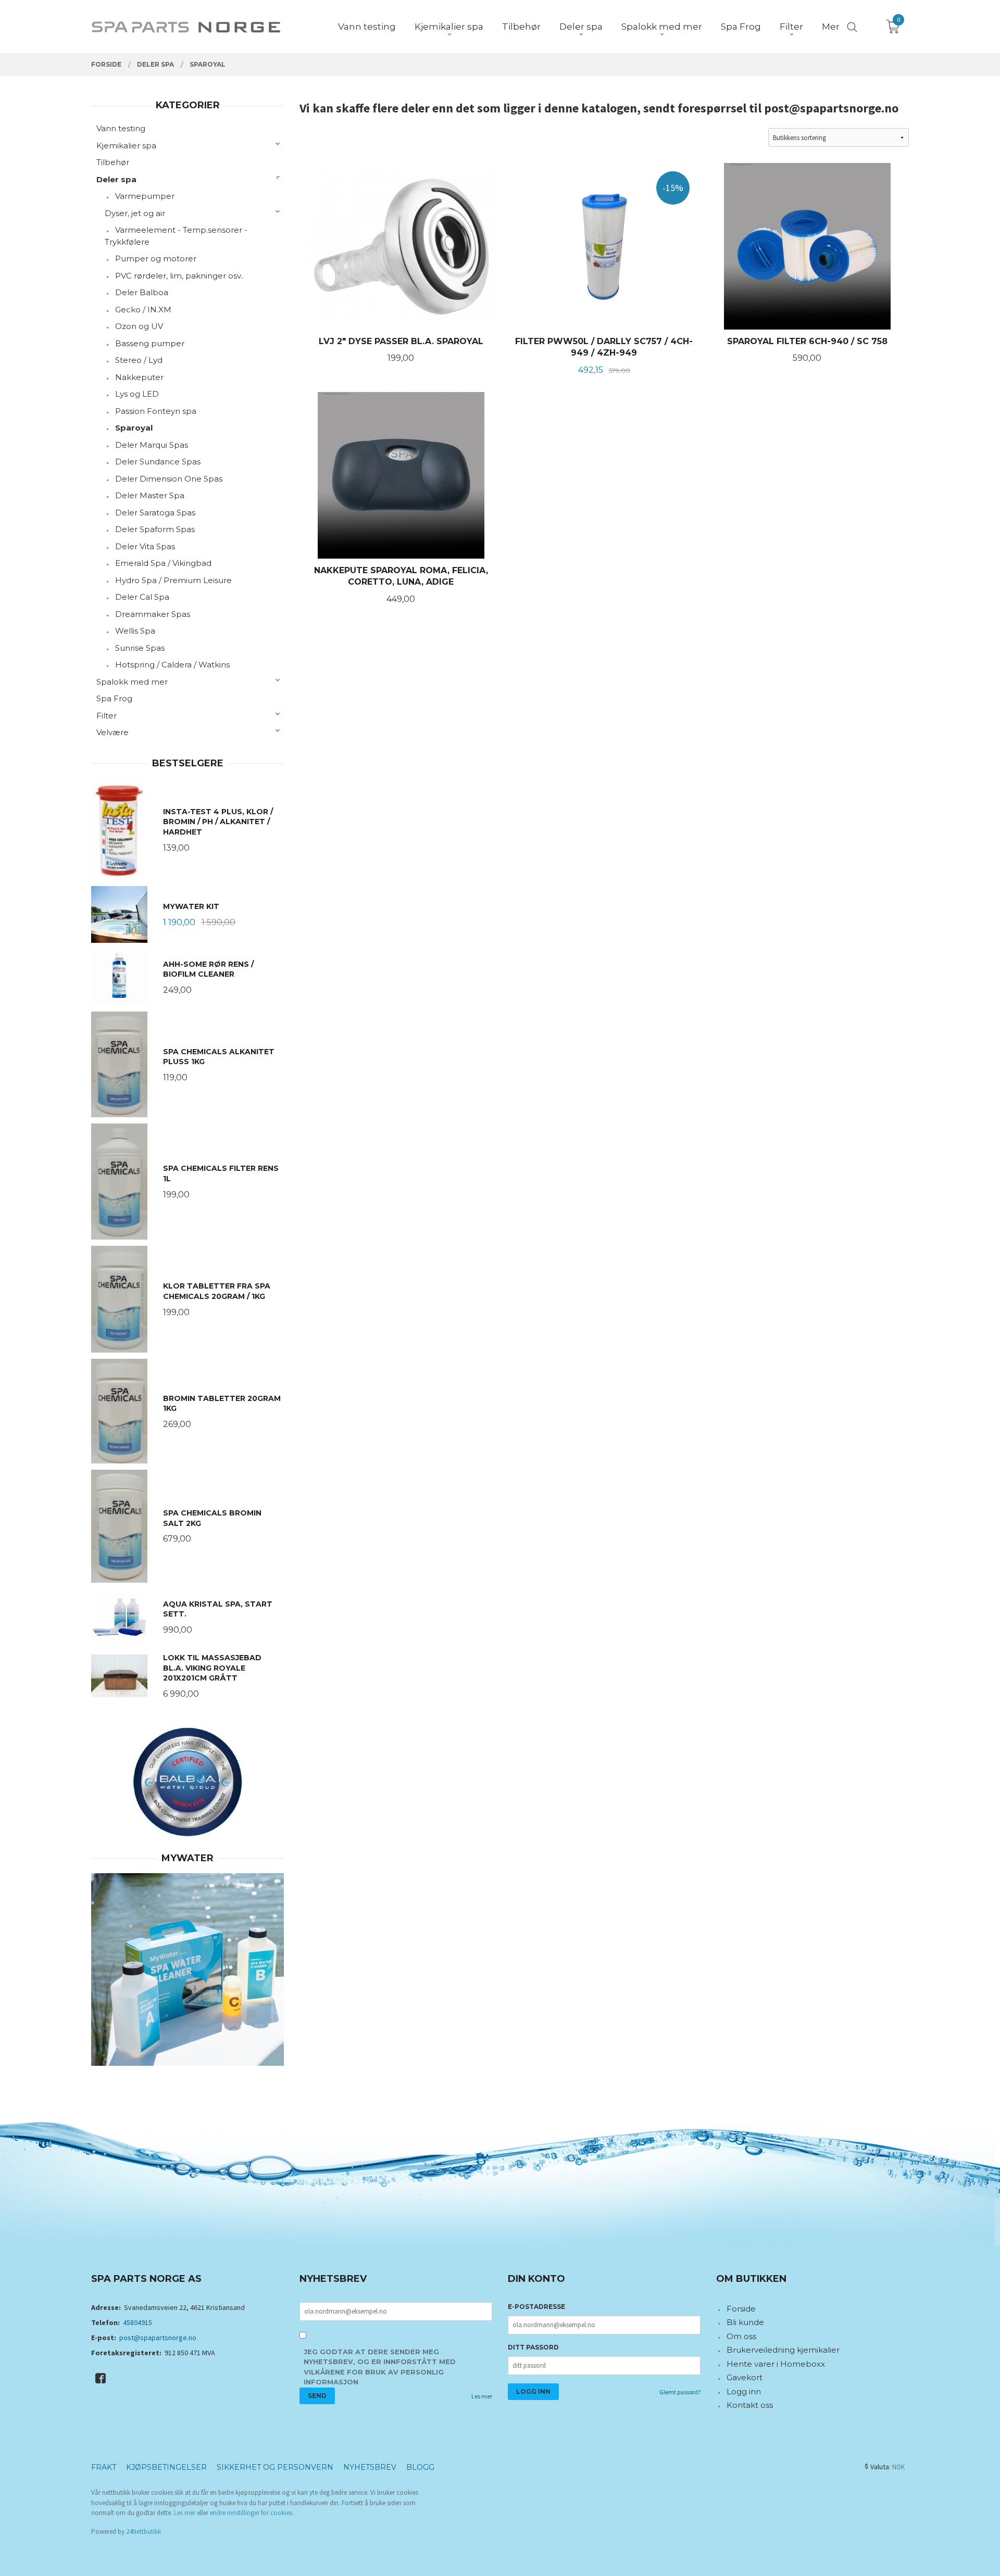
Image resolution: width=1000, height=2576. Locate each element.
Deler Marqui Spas (152, 445)
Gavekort (745, 2377)
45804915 (137, 2322)
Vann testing (121, 128)
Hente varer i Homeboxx (776, 2364)
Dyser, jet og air (135, 213)
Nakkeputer (139, 377)
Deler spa (116, 179)
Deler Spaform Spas (155, 529)
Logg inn (744, 2391)
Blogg (420, 2467)
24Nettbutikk (143, 2531)
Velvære (113, 732)
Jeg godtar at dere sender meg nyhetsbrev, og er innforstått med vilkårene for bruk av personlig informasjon (380, 2367)
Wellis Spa (135, 631)
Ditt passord (533, 2347)
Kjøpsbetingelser (166, 2467)
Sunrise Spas (140, 648)
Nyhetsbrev (370, 2467)
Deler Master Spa (150, 495)
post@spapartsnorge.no (158, 2338)
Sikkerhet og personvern (275, 2467)
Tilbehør (113, 162)
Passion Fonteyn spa (156, 411)
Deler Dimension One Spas (169, 479)
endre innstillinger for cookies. (252, 2513)
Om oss (741, 2336)
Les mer (482, 2396)
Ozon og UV (139, 326)
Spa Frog (114, 698)
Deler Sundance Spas (158, 462)
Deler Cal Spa (142, 597)
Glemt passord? (680, 2392)
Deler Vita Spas (145, 546)
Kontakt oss (750, 2405)
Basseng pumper (150, 343)
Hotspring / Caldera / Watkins (172, 665)
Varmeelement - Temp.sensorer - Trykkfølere (176, 236)
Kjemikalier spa (126, 146)
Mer (831, 27)
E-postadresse (536, 2307)
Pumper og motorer (156, 258)
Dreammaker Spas (153, 614)
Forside (741, 2309)
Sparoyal (134, 428)
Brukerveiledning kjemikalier (783, 2350)
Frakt (104, 2467)
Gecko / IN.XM (143, 310)
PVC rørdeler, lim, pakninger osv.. (179, 276)
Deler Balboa (142, 292)
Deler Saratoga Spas (155, 513)
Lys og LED (137, 394)
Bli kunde (745, 2322)
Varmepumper (145, 196)
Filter (107, 716)
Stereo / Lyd (139, 360)
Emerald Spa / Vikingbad (163, 563)
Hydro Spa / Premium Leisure (173, 580)
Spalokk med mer (132, 682)
